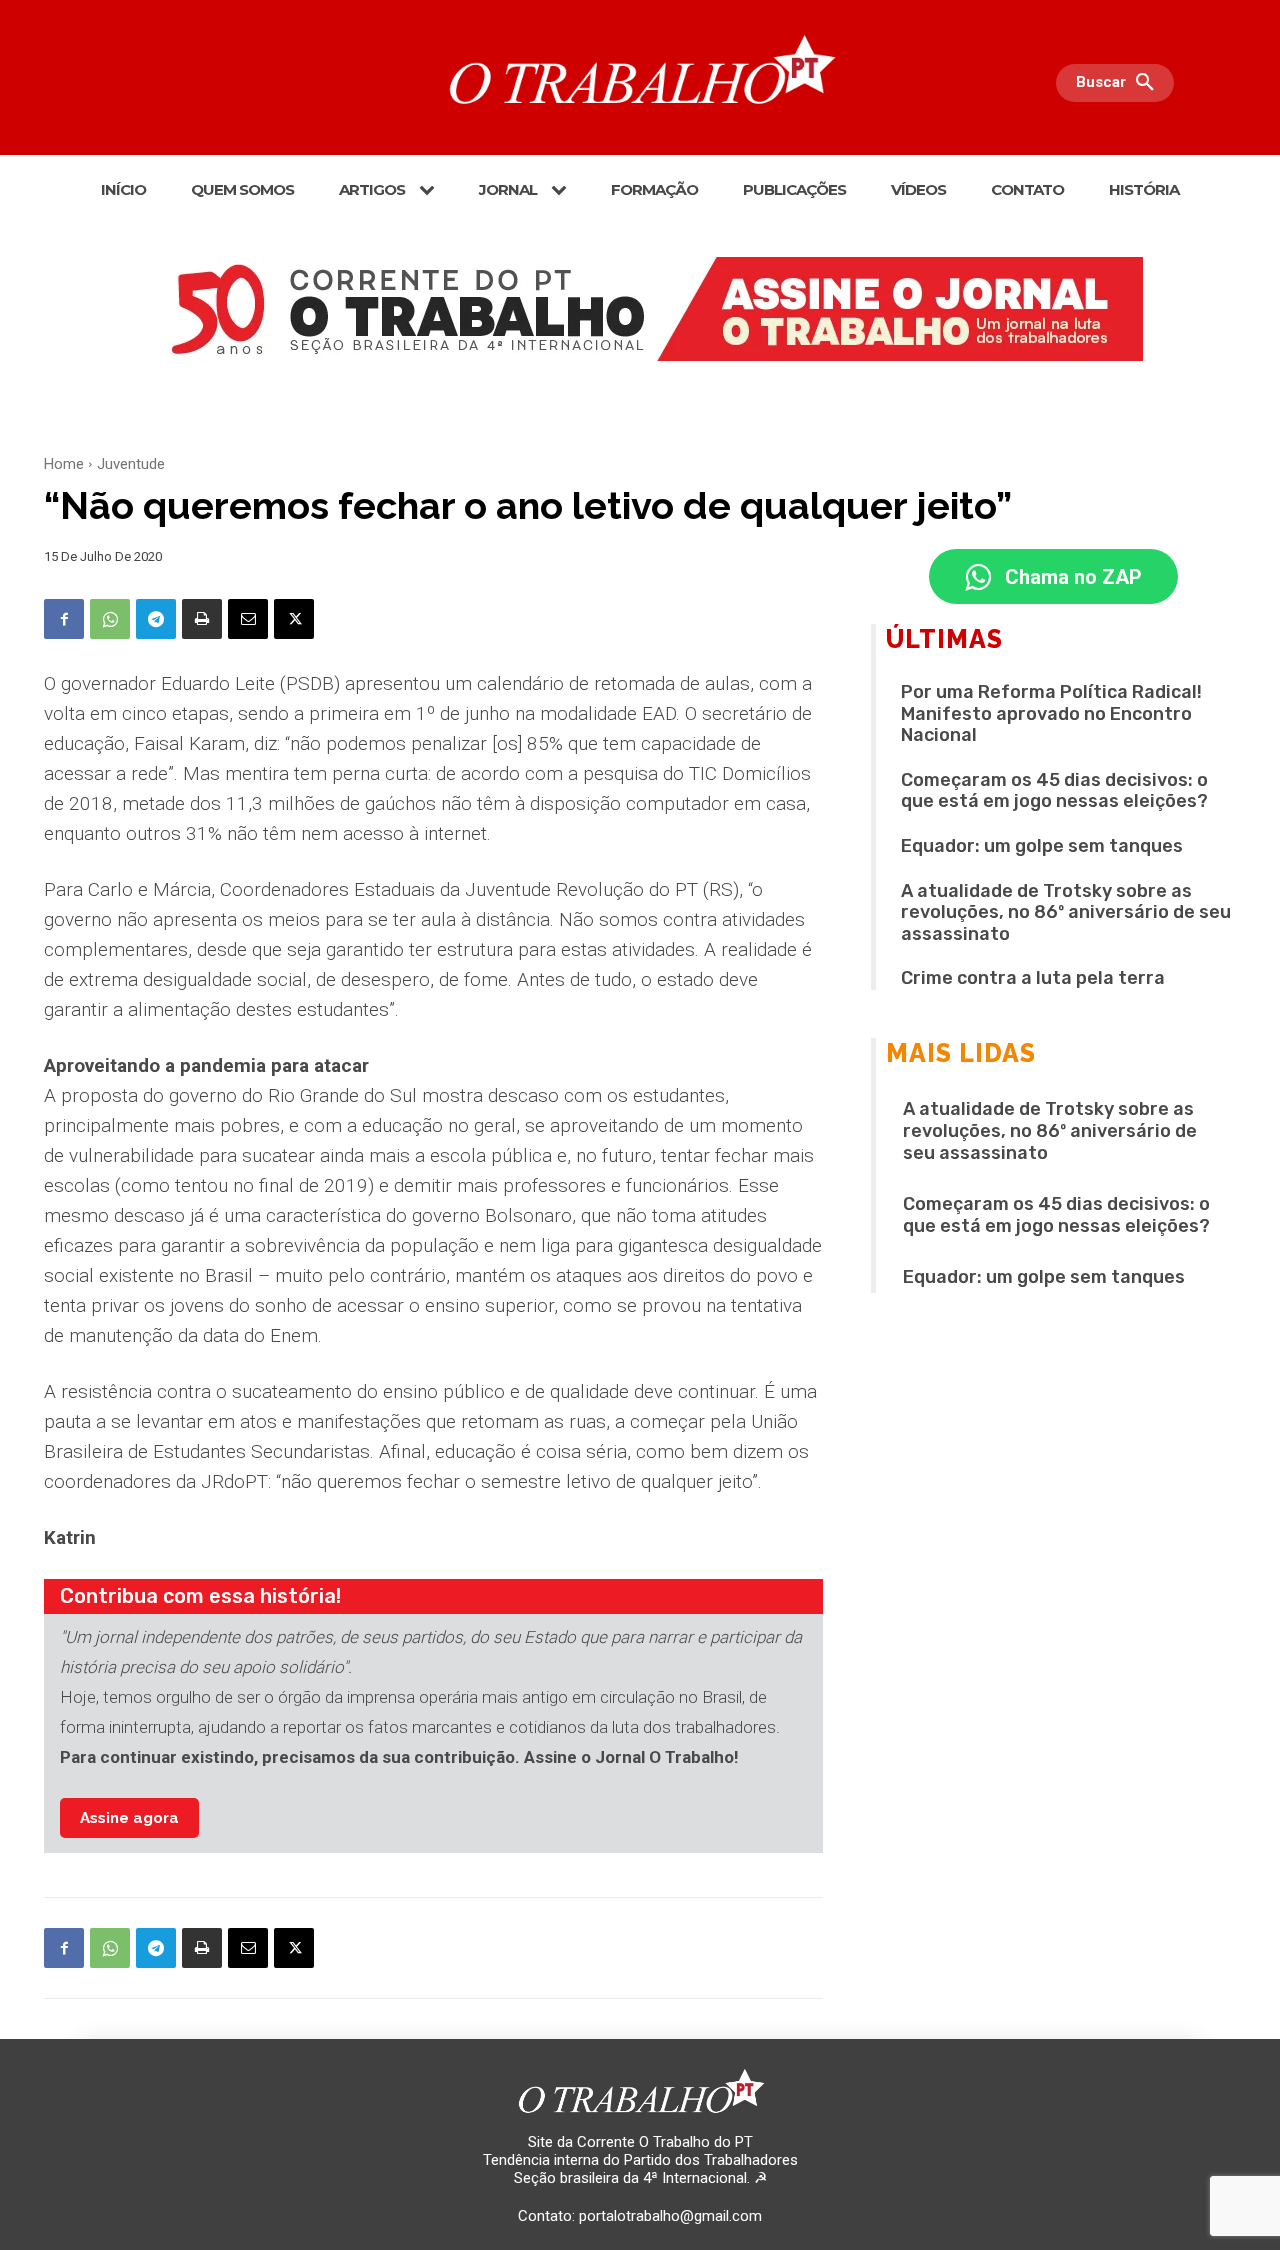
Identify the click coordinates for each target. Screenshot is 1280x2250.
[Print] (202, 619)
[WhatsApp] (110, 619)
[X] (294, 619)
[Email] (248, 619)
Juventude (131, 464)
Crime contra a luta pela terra (1033, 978)
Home (64, 464)
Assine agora (129, 1818)
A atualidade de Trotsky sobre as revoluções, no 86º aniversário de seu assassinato (1066, 912)
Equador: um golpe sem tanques (1042, 846)
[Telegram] (156, 619)
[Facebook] (64, 619)
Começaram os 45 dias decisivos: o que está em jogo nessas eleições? (1054, 791)
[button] (1120, 83)
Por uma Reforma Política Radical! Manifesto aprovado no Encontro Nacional (1051, 713)
